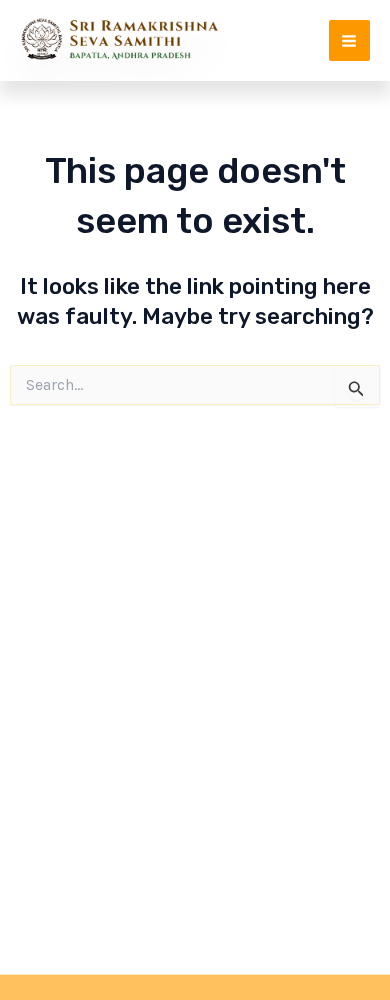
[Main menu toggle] (350, 41)
